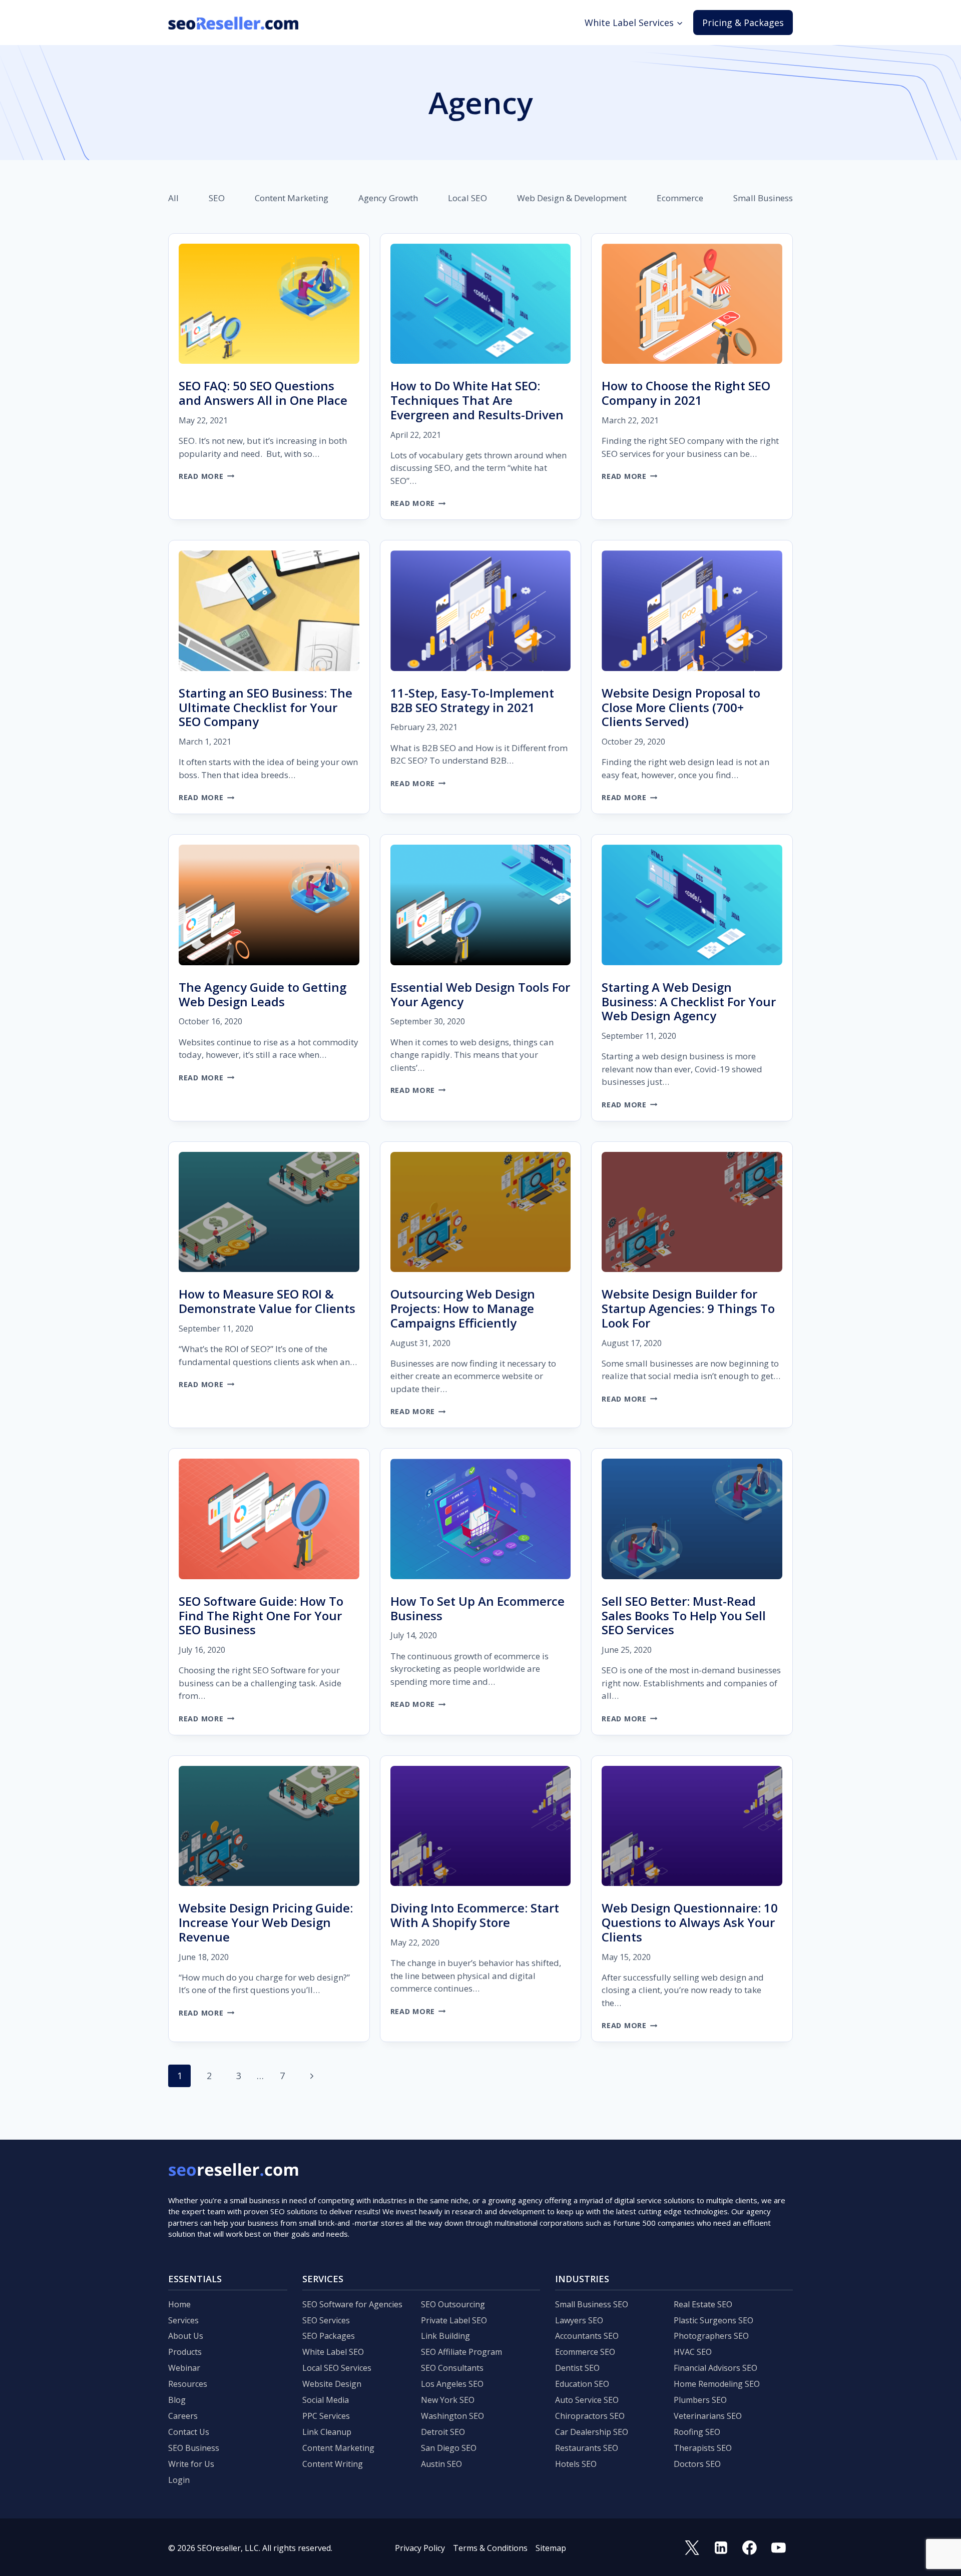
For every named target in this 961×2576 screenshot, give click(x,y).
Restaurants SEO (587, 2448)
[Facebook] (750, 2548)
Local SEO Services (337, 2368)
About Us (186, 2336)
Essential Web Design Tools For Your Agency (480, 994)
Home (179, 2304)
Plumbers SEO (700, 2400)
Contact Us (189, 2432)
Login (179, 2480)
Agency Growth (388, 198)
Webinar (184, 2368)
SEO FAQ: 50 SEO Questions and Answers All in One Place (263, 393)
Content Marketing (292, 198)
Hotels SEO (576, 2464)
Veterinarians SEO (708, 2416)
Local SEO (467, 198)
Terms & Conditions (490, 2548)
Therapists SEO (703, 2448)
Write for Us (191, 2464)
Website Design (332, 2384)
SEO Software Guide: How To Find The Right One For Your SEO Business (261, 1616)
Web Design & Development (572, 198)
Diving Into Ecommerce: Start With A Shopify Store (475, 1915)
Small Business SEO (592, 2304)
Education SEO (582, 2384)
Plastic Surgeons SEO (713, 2320)
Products (185, 2352)
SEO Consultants (452, 2368)
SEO (217, 198)
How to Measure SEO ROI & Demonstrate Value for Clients (267, 1301)
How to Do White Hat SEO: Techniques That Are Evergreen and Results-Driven (477, 400)
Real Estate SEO (703, 2304)
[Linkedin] (721, 2548)
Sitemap (551, 2548)
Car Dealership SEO (592, 2432)
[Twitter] (692, 2548)
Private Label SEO (454, 2320)
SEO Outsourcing (453, 2304)
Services (183, 2320)
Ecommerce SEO (585, 2352)
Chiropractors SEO (590, 2416)
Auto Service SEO (587, 2400)
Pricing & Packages (743, 23)
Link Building (445, 2336)
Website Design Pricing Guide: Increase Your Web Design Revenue (266, 1922)
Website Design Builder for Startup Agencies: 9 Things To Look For (688, 1308)
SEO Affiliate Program (461, 2352)
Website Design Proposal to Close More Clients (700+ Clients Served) (681, 707)
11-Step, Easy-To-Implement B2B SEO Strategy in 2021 (472, 700)
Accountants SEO (587, 2336)
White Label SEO (333, 2352)
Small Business (763, 198)
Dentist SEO (577, 2368)
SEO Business (194, 2448)
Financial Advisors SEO (715, 2368)
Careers (183, 2416)
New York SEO (448, 2400)
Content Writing (333, 2464)
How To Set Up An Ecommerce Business (477, 1608)
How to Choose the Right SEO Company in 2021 (686, 393)
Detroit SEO (443, 2432)
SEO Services (326, 2320)
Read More (206, 476)
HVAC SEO (693, 2352)
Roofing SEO (697, 2432)
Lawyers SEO (579, 2320)
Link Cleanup (327, 2432)
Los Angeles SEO (452, 2384)
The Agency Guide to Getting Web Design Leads (263, 994)
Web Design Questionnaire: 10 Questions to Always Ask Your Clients (690, 1922)
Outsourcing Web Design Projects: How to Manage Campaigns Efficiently (463, 1308)
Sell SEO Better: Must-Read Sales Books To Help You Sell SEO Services (684, 1616)
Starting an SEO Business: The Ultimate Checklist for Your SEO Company (266, 707)
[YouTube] (778, 2548)
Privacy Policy (420, 2548)
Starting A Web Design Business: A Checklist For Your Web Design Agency (689, 1002)
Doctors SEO (697, 2464)
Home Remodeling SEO (717, 2384)
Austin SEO (441, 2464)
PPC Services (326, 2416)
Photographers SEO (711, 2336)
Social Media (326, 2400)
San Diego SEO (449, 2448)
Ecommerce (680, 198)
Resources (188, 2384)
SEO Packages (329, 2336)
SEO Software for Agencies (352, 2304)
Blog (177, 2400)
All (173, 198)
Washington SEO (452, 2416)
